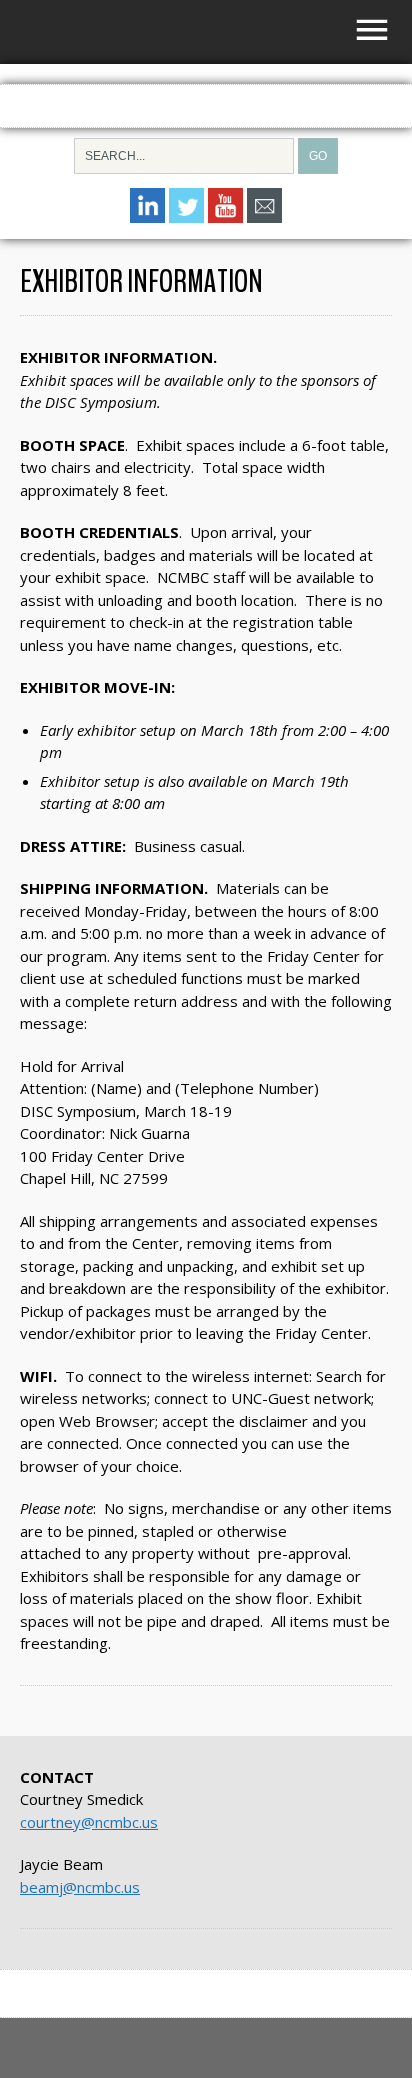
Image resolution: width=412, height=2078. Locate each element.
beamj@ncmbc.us (80, 1887)
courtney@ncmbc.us (89, 1822)
